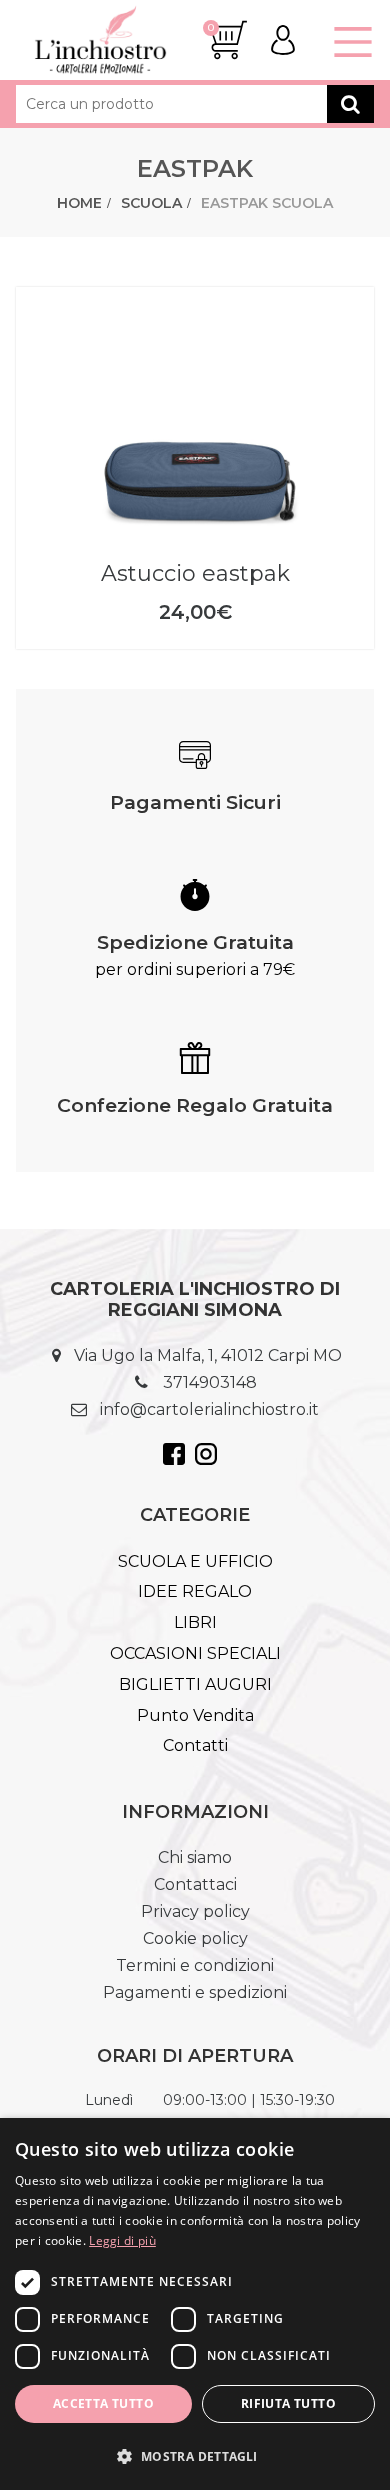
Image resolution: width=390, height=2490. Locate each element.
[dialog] (195, 2304)
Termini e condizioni (195, 1965)
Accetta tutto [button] (103, 2403)
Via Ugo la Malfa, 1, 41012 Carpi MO (208, 1355)
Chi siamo (195, 1857)
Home (79, 203)
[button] (195, 2455)
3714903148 (210, 1382)
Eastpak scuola (267, 203)
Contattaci (195, 1884)
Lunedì (109, 2100)
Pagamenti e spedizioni (195, 1992)
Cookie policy (195, 1938)
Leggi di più (122, 2240)
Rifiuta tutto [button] (288, 2403)
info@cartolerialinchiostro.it (209, 1409)
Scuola (151, 203)
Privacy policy (195, 1911)
